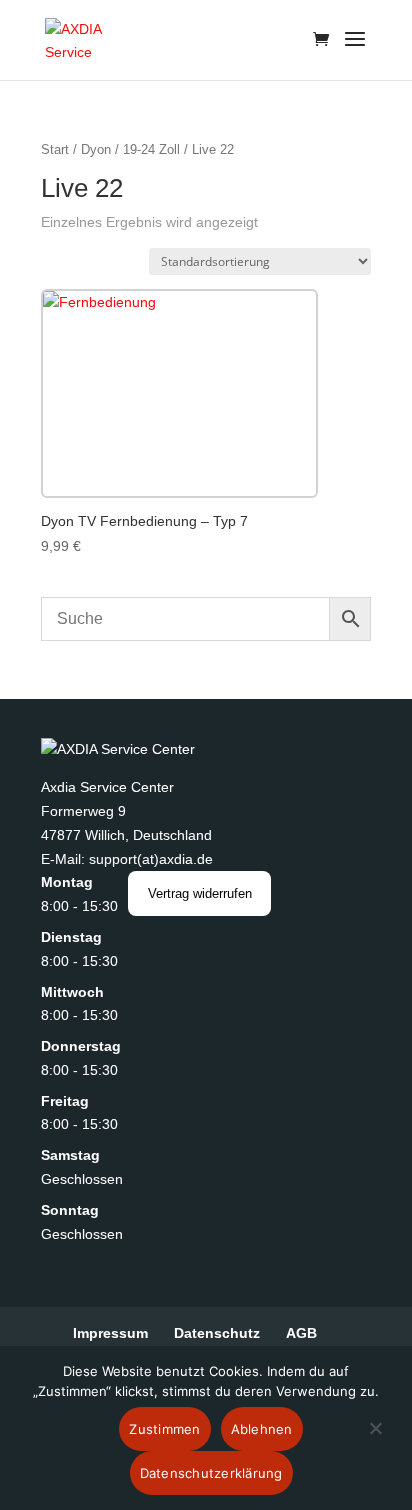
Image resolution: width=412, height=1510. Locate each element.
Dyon (96, 149)
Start (55, 149)
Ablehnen (262, 1429)
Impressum (110, 1333)
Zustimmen (164, 1429)
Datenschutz (217, 1333)
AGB (301, 1333)
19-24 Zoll (151, 149)
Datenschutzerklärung (211, 1473)
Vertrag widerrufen (200, 893)
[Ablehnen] (375, 1440)
